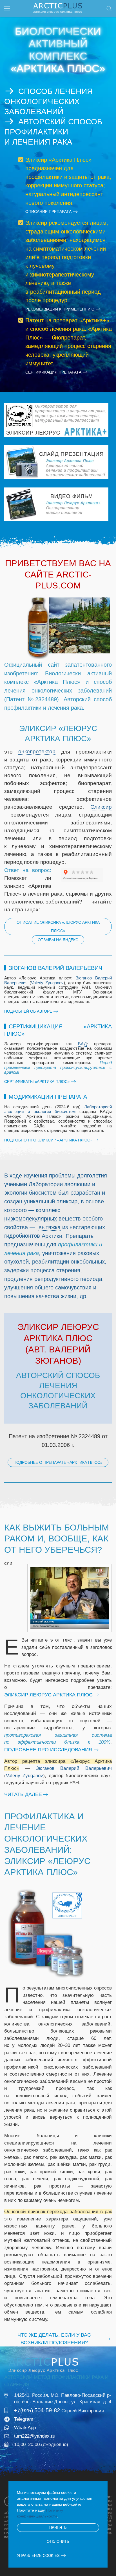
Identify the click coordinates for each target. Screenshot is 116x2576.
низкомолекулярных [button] (31, 1219)
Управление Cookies (38, 2556)
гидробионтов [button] (22, 1236)
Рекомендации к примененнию (60, 309)
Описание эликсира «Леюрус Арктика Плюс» (58, 927)
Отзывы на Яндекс (58, 940)
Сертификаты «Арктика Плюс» (37, 1082)
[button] (7, 8)
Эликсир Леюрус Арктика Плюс (48, 1695)
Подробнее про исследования (48, 1750)
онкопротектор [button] (37, 751)
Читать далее (23, 1794)
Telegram (24, 2419)
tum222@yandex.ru (35, 2436)
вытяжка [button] (50, 1227)
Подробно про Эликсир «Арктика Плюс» (48, 1140)
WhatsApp (25, 2428)
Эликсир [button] (101, 807)
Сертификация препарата (53, 372)
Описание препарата (48, 212)
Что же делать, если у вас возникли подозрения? (54, 2339)
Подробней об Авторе (28, 1011)
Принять (58, 2527)
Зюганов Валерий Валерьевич (74, 1768)
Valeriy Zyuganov (47, 983)
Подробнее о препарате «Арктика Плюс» (58, 1462)
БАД (82, 1044)
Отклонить (58, 2542)
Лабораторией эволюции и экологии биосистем (58, 1109)
